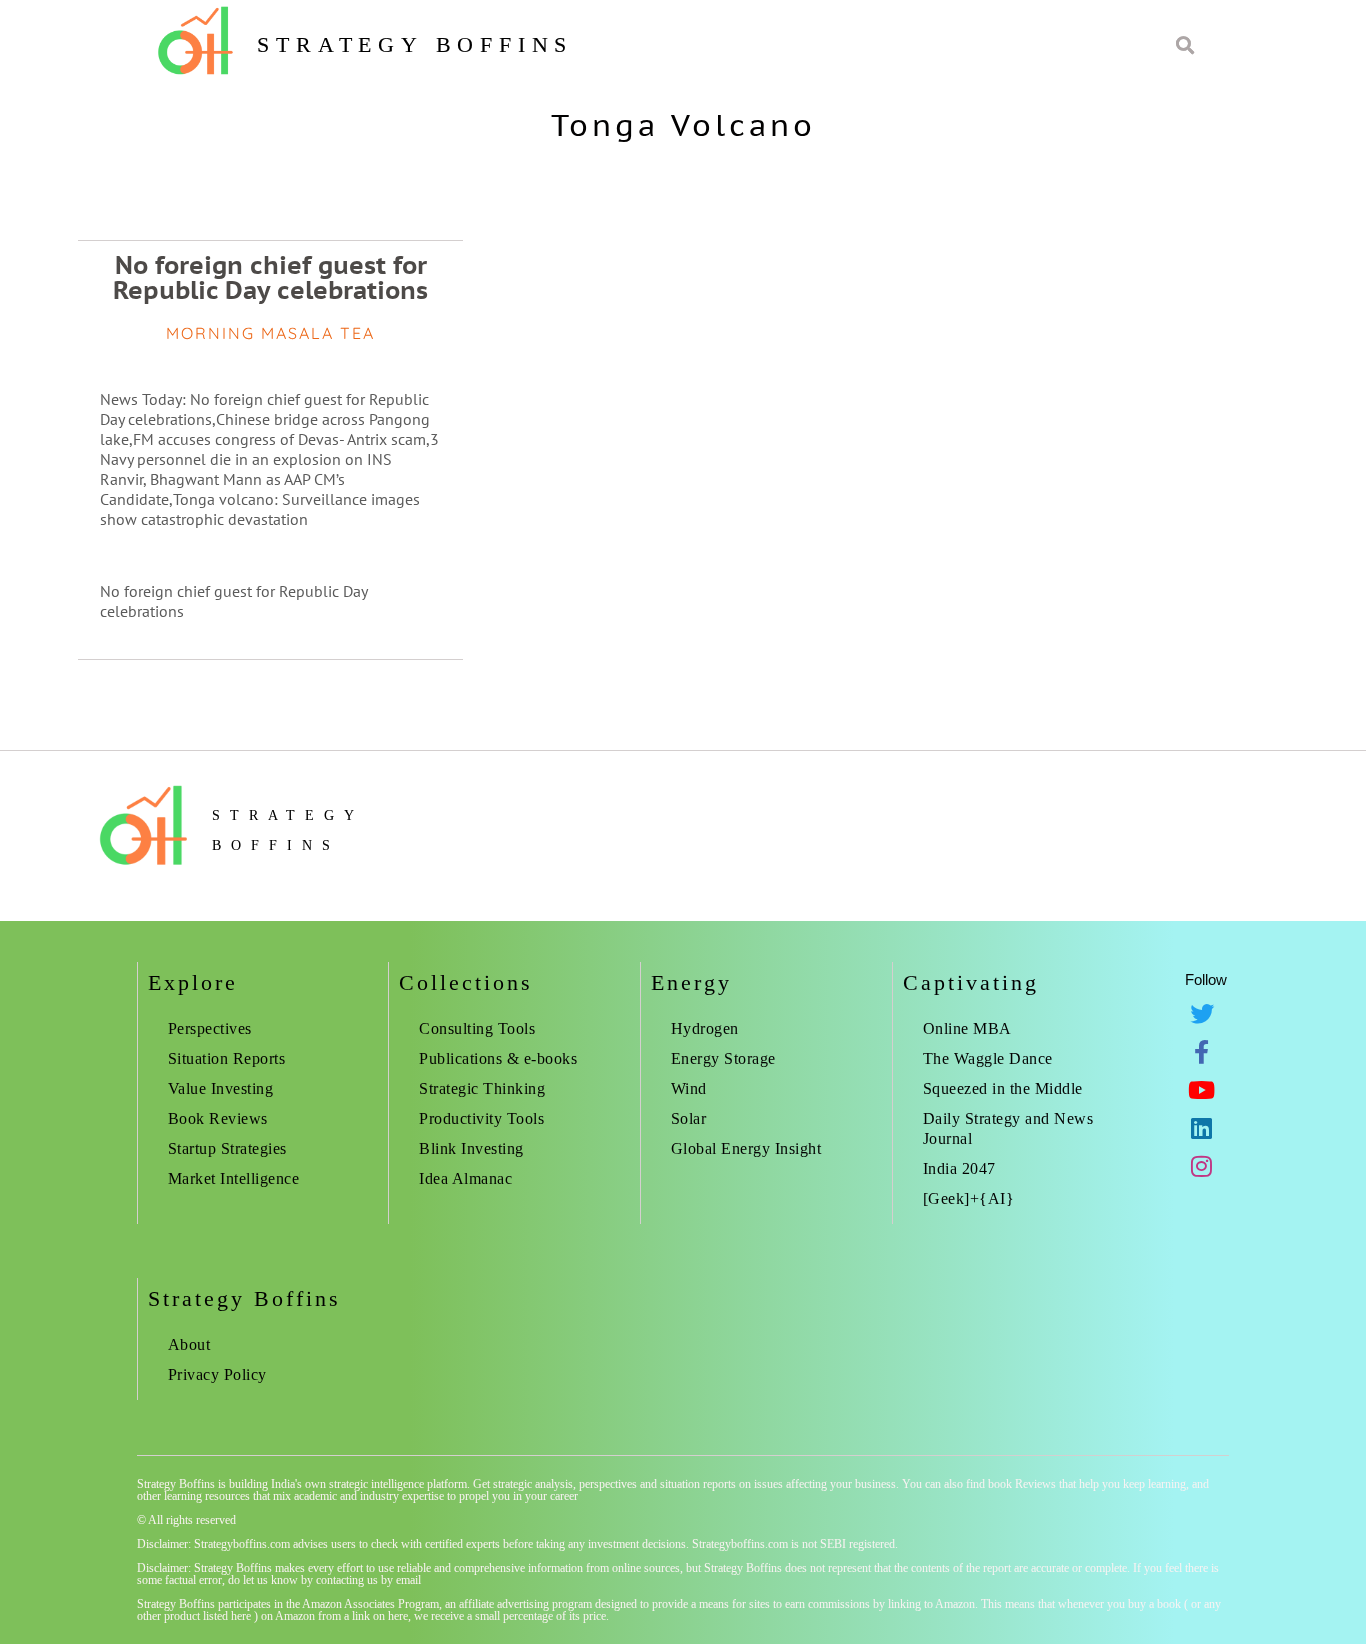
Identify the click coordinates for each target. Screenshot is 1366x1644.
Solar (689, 1118)
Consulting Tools (477, 1028)
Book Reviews (218, 1118)
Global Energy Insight (746, 1148)
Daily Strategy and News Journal (1008, 1128)
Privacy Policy (217, 1374)
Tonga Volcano (683, 124)
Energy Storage (723, 1058)
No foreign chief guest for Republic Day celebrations (270, 277)
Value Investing (221, 1088)
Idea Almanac (465, 1178)
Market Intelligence (234, 1178)
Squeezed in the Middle (1003, 1088)
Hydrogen (705, 1028)
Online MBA (967, 1028)
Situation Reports (227, 1058)
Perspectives (210, 1028)
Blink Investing (471, 1148)
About (189, 1344)
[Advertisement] (1115, 300)
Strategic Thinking (482, 1088)
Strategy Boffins (415, 44)
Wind (689, 1088)
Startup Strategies (227, 1148)
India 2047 (959, 1168)
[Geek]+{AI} (969, 1198)
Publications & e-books (498, 1058)
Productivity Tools (481, 1118)
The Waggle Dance (988, 1058)
